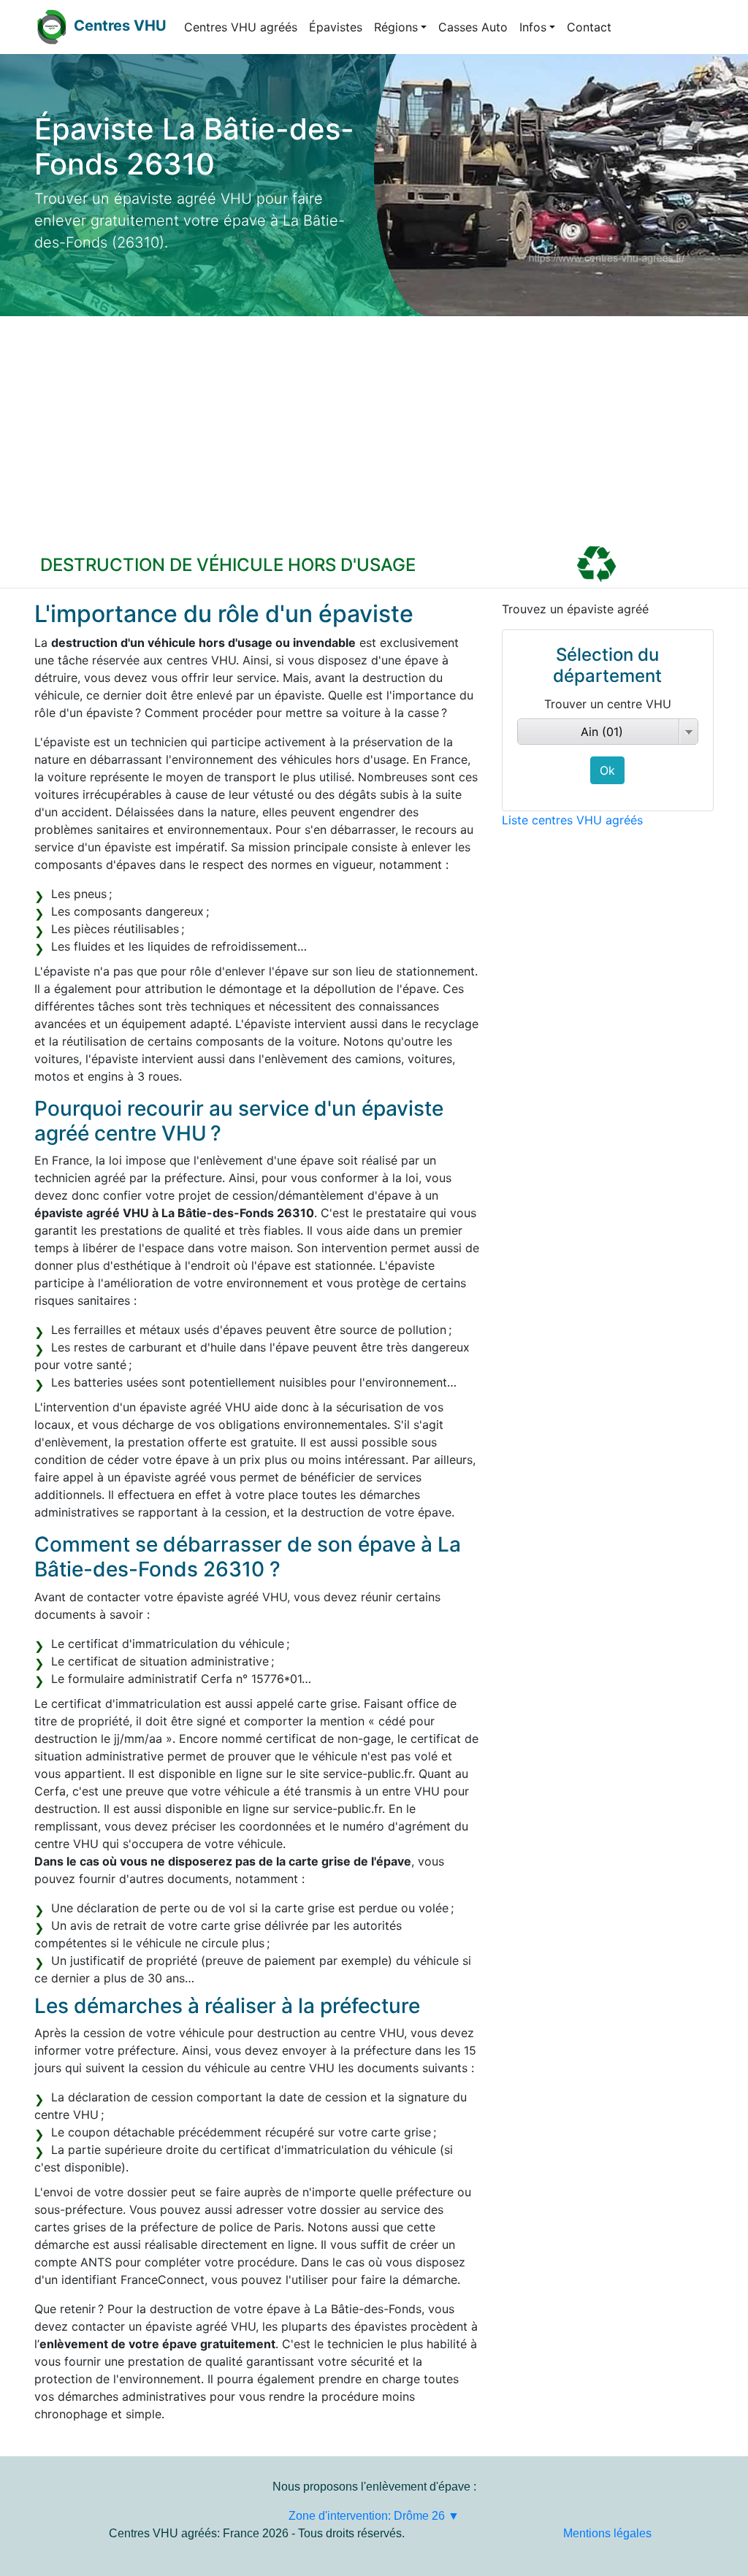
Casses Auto (473, 27)
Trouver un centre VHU (608, 704)
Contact (589, 27)
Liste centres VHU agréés (572, 820)
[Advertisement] (374, 426)
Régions (396, 27)
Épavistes (336, 27)
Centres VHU (120, 26)
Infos (533, 27)
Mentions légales (607, 2533)
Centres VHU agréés (241, 27)
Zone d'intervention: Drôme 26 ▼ (374, 2516)
